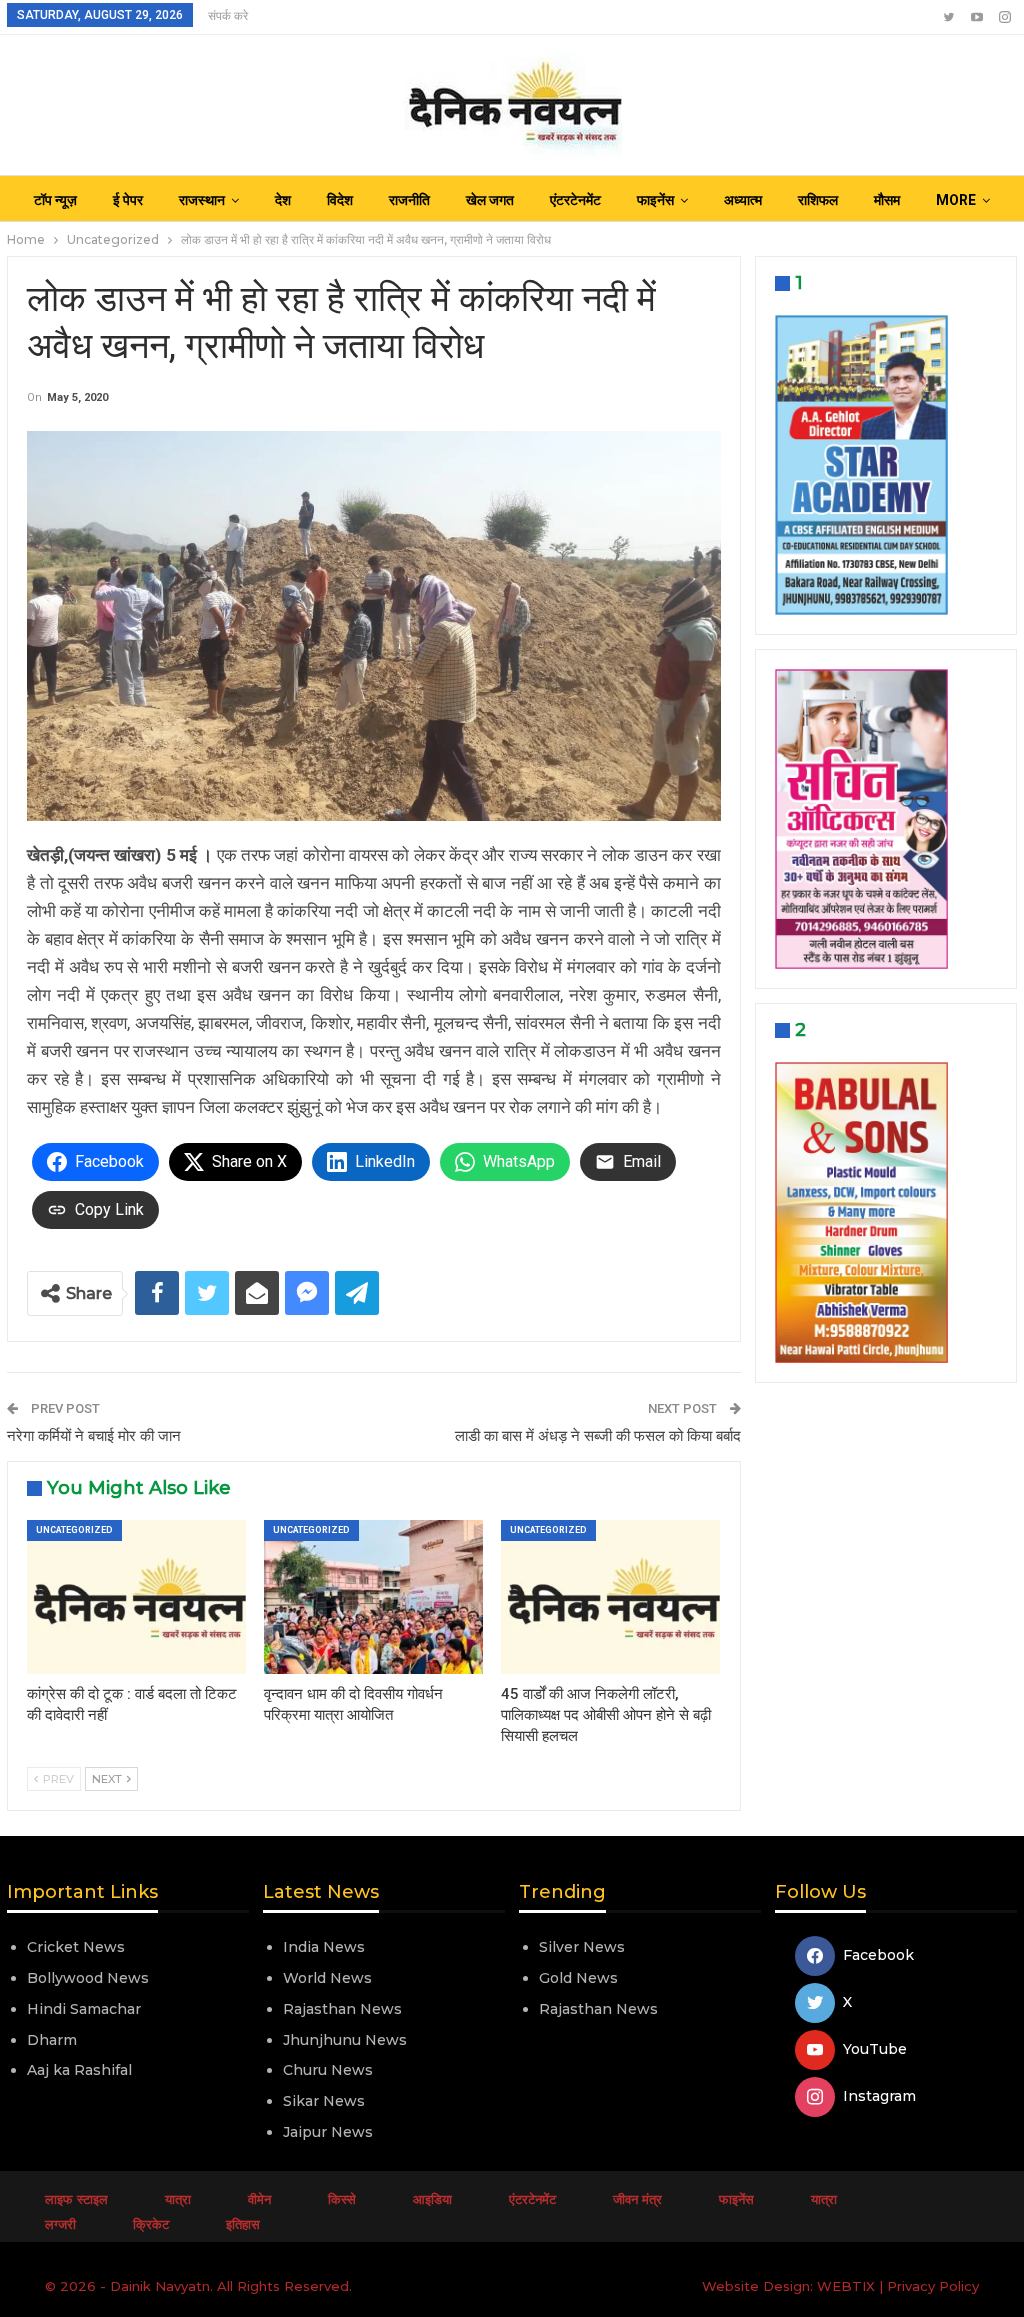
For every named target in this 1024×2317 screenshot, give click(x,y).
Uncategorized (74, 1530)
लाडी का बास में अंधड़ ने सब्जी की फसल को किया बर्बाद (598, 1436)
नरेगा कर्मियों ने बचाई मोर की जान (94, 1436)
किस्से (342, 2199)
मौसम (887, 200)
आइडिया (432, 2199)
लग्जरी (60, 2224)
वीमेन (259, 2199)
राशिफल (818, 200)
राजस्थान (202, 200)
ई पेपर (128, 200)
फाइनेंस (655, 200)
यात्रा (178, 2199)
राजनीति (409, 200)
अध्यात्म (743, 200)
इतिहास (243, 2224)
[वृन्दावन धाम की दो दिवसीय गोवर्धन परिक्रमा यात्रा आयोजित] (373, 1596)
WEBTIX (846, 2286)
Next (108, 1779)
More (956, 200)
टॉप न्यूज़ (55, 200)
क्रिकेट (151, 2224)
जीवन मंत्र (637, 2199)
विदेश (340, 200)
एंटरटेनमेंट (575, 200)
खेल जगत (490, 200)
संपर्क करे (228, 16)
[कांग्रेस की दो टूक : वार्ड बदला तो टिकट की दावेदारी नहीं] (136, 1596)
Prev (57, 1779)
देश (283, 200)
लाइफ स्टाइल (76, 2199)
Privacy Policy (933, 2286)
